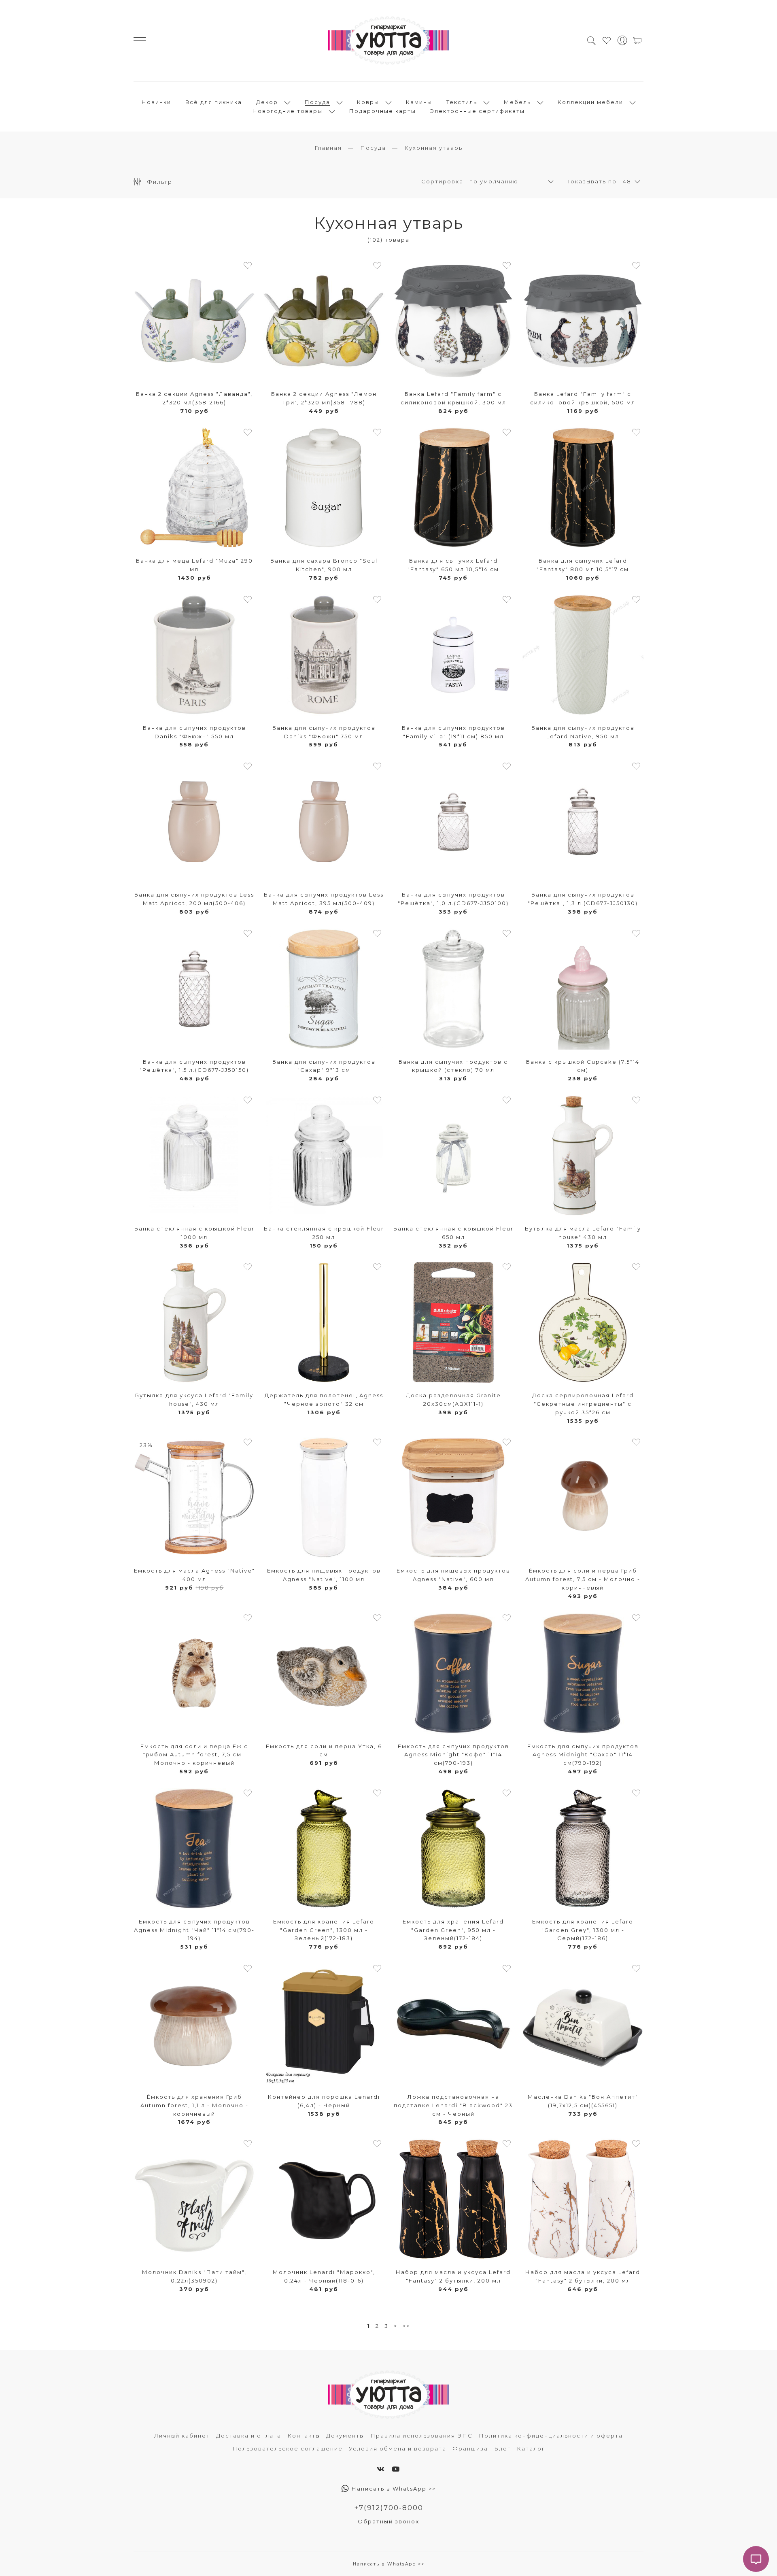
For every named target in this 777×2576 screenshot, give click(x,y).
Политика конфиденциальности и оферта (551, 2436)
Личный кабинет (182, 2436)
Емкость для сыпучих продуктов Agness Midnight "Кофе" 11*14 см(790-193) (453, 1755)
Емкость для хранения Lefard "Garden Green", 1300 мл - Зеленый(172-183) (324, 1930)
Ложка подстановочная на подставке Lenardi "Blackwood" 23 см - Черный (453, 2105)
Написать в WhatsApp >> (393, 2489)
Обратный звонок (388, 2521)
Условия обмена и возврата (398, 2448)
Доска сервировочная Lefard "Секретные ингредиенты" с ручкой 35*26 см (583, 1404)
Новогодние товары (288, 111)
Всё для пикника (214, 102)
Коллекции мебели (590, 102)
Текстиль (462, 102)
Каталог (531, 2448)
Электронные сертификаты (478, 111)
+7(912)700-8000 (389, 2508)
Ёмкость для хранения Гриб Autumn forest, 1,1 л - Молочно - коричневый (194, 2105)
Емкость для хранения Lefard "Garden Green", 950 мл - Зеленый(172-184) (453, 1930)
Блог (502, 2448)
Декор (267, 102)
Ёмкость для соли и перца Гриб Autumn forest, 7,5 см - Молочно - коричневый (583, 1579)
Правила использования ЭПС (421, 2436)
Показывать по (591, 181)
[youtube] (396, 2469)
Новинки (156, 102)
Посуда (317, 102)
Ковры (368, 102)
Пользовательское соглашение (288, 2448)
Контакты (304, 2436)
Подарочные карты (383, 111)
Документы (345, 2436)
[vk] (381, 2469)
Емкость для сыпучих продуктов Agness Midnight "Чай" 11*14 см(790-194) (194, 1930)
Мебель (517, 102)
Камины (419, 102)
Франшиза (470, 2448)
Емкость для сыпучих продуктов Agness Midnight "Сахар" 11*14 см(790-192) (583, 1755)
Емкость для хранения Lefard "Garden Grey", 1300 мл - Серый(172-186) (583, 1930)
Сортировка (442, 181)
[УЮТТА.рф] (388, 40)
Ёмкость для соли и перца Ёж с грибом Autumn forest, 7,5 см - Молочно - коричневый (194, 1755)
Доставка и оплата (249, 2436)
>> (406, 2326)
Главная (328, 148)
